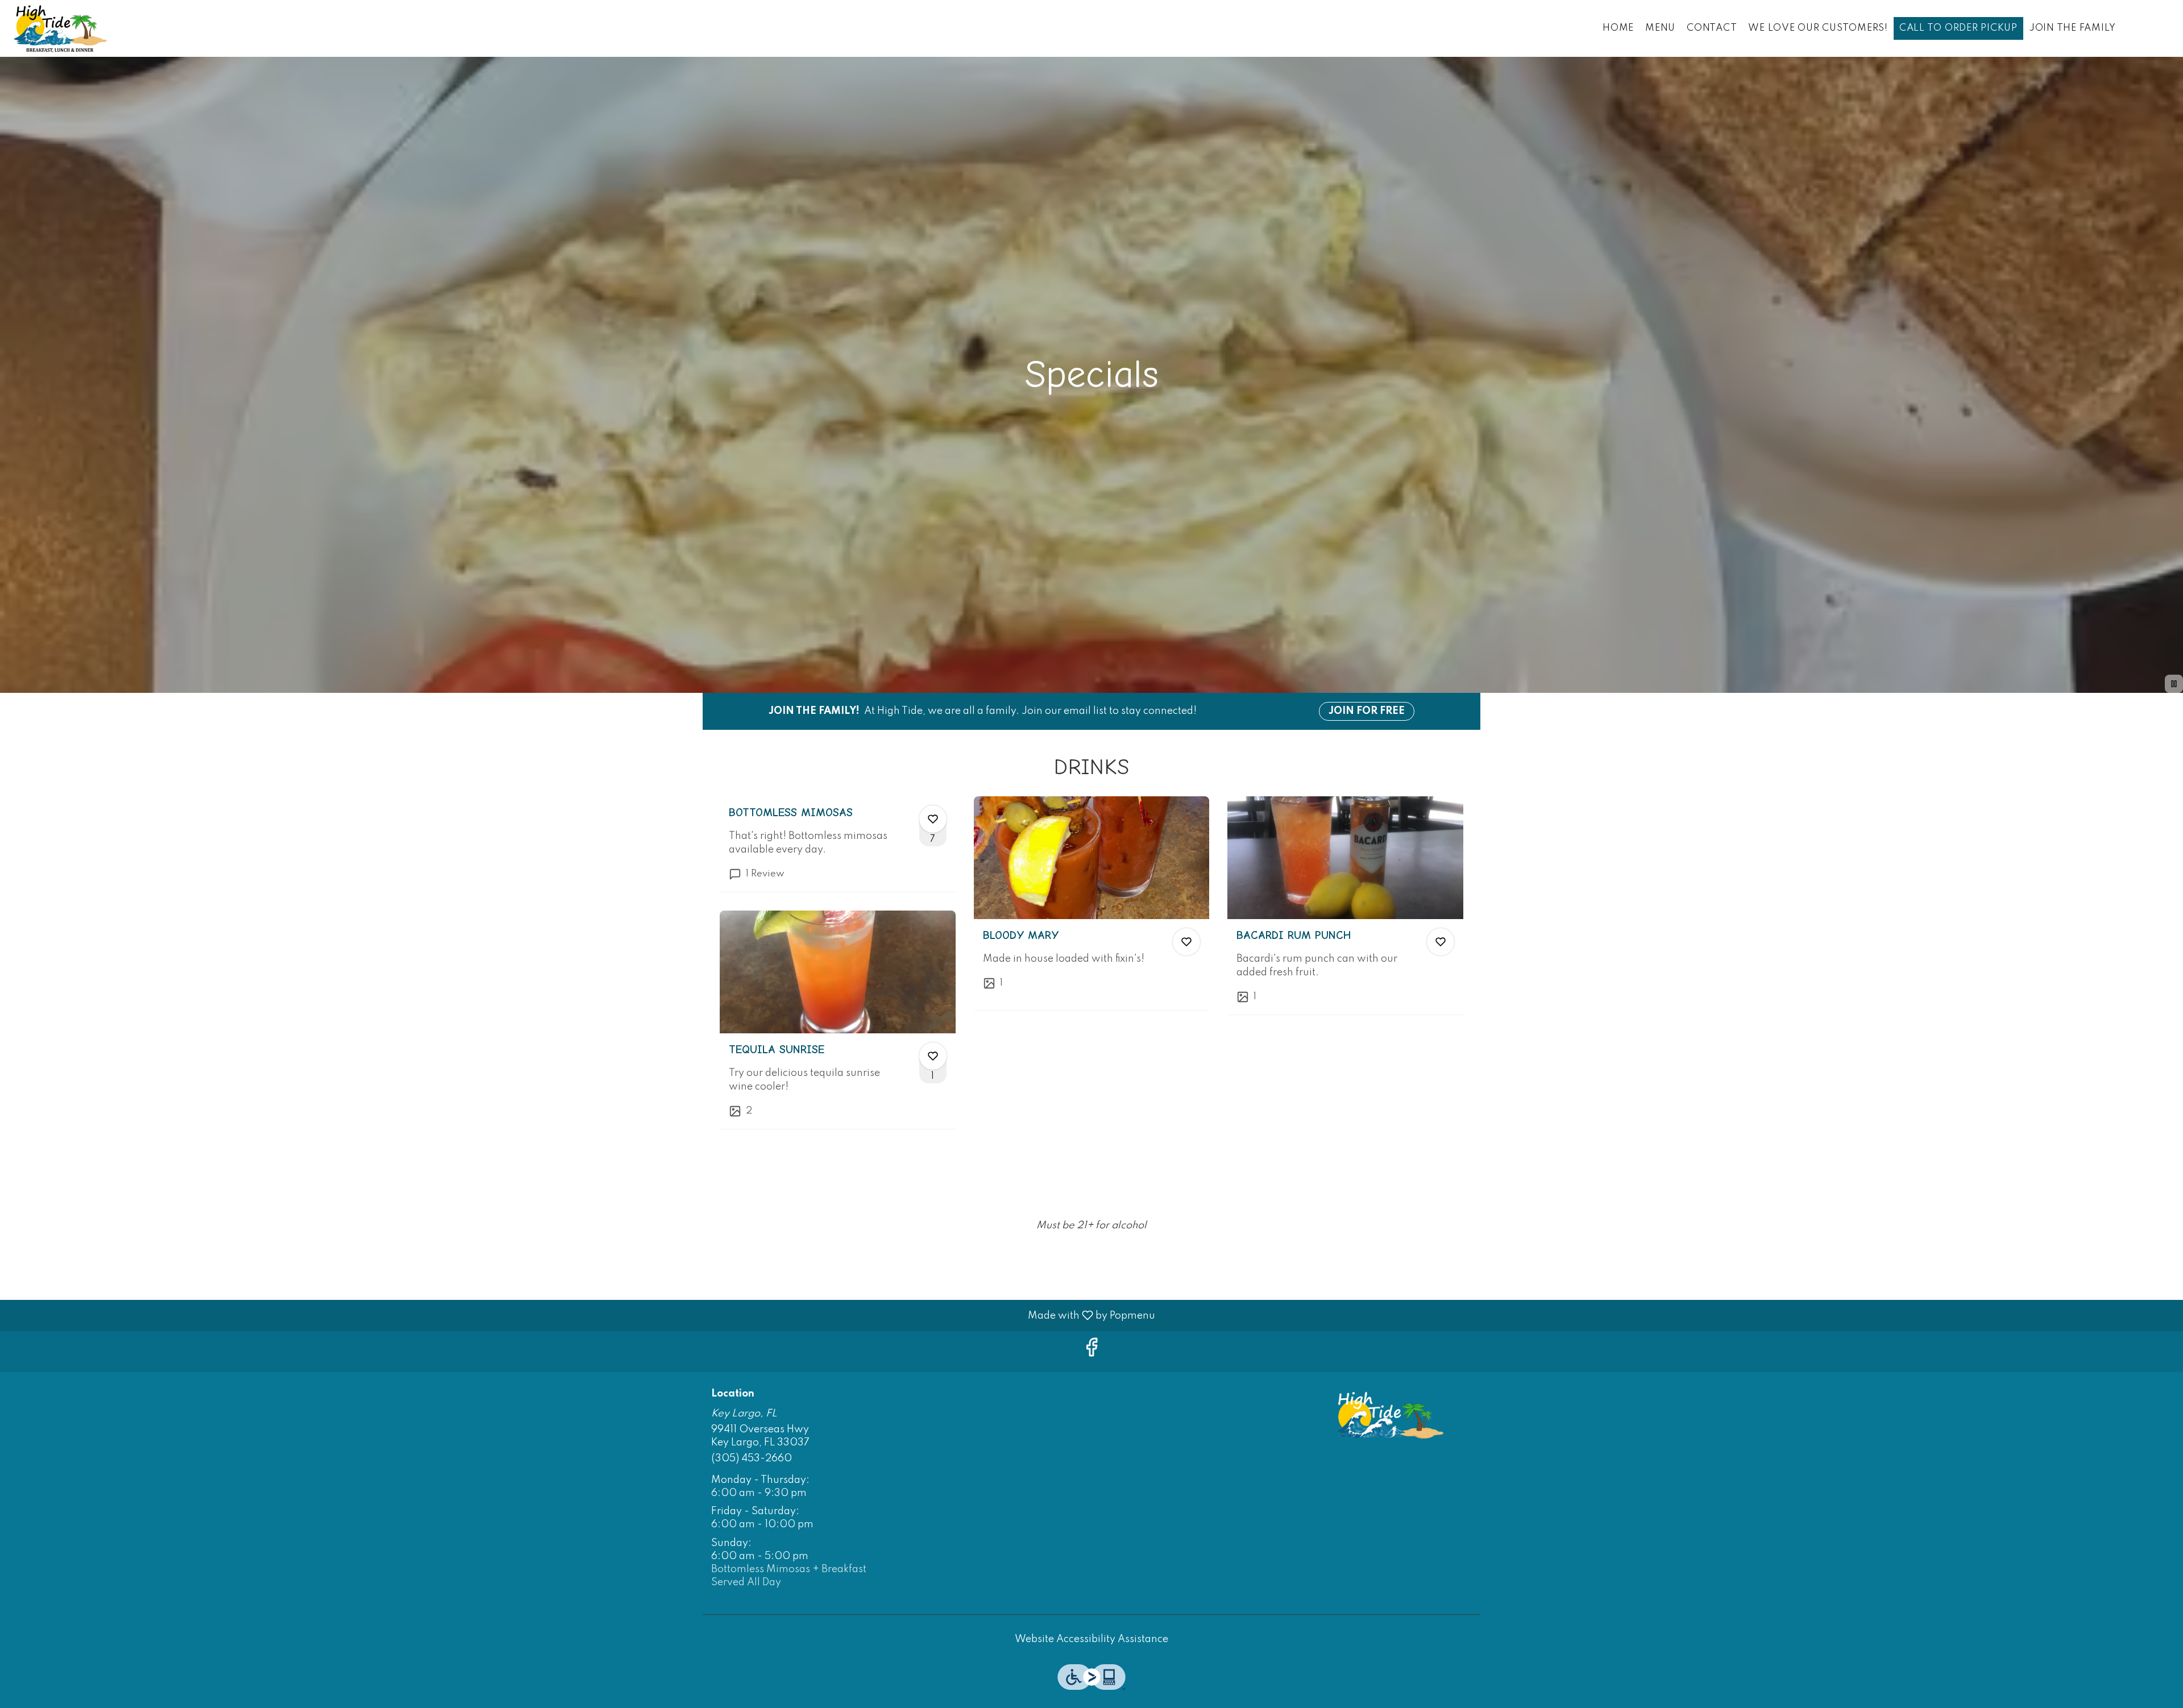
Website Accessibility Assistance (1091, 1639)
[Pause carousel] (2174, 684)
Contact (1712, 28)
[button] (838, 844)
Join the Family (2072, 28)
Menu (1660, 28)
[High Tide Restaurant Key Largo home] (60, 28)
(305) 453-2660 (752, 1458)
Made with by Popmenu (582, 1315)
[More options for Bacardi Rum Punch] (1441, 942)
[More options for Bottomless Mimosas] (933, 819)
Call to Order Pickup (1958, 28)
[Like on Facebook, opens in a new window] (1091, 1351)
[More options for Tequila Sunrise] (933, 1056)
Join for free (1367, 711)
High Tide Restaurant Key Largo (1390, 1415)
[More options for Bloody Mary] (1186, 942)
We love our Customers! (1818, 28)
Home (1618, 28)
